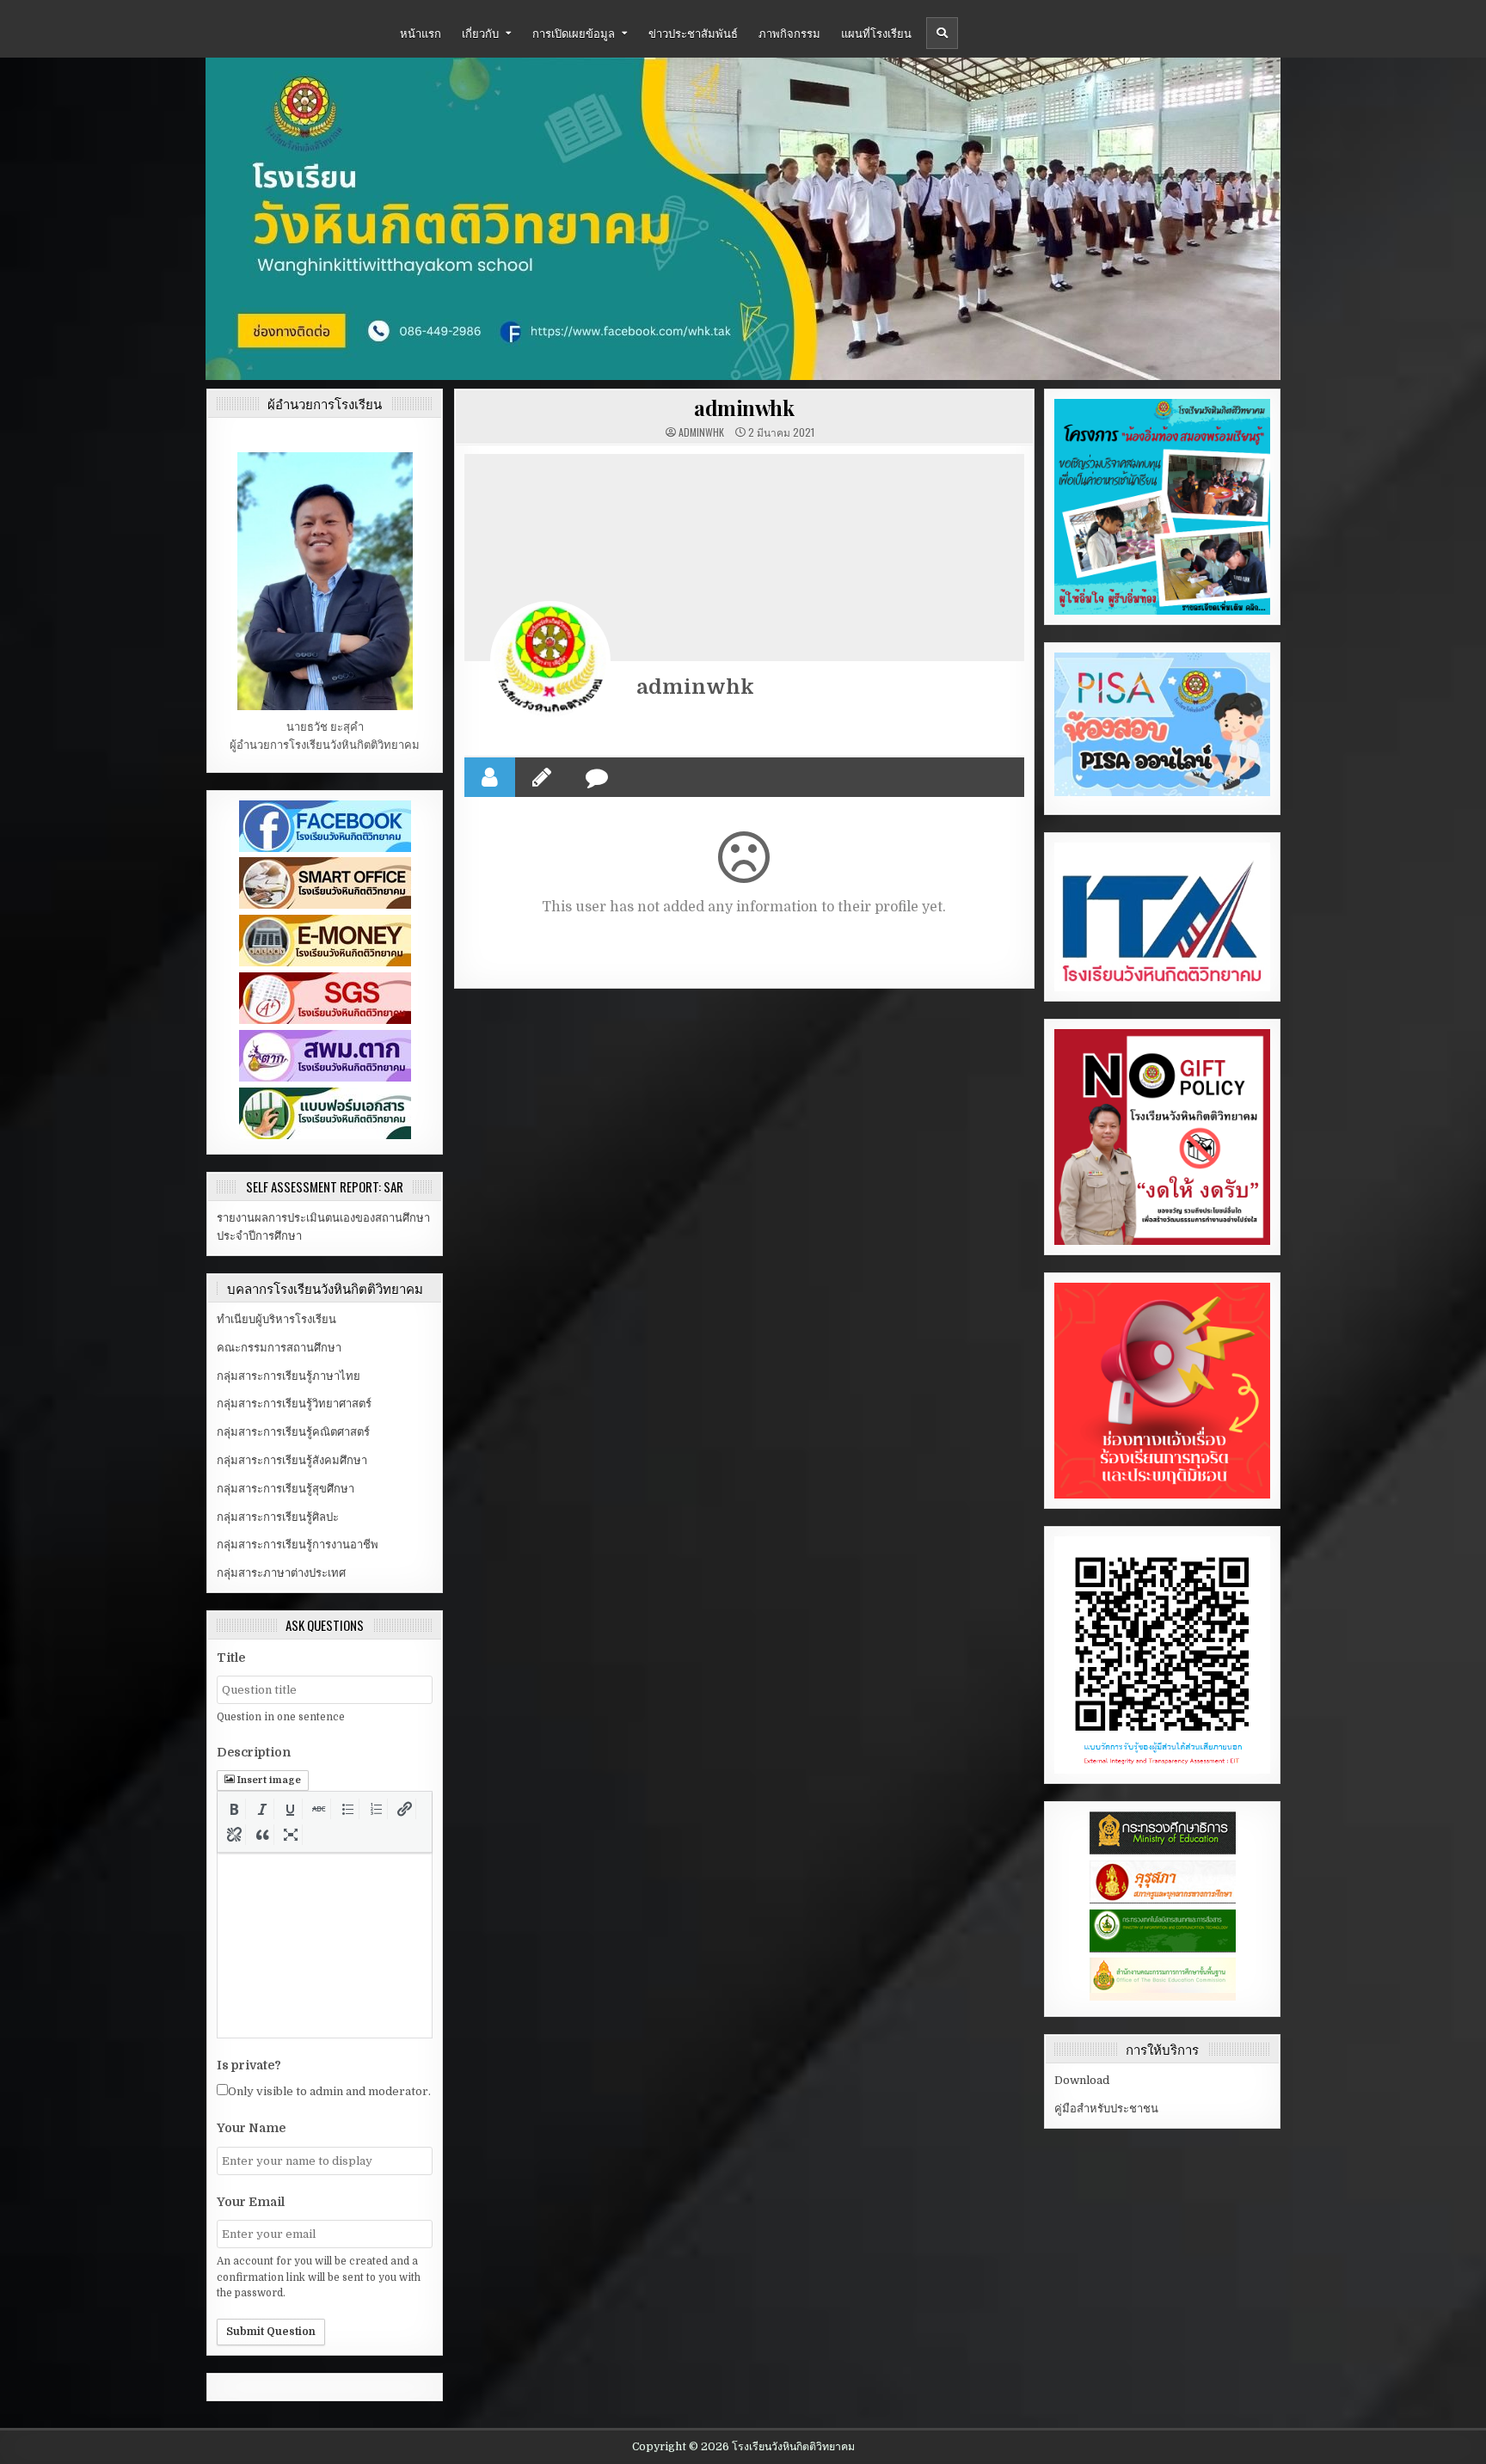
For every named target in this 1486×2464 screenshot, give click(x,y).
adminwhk (744, 408)
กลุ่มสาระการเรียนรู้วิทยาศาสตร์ (294, 1404)
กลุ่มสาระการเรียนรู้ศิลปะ (278, 1517)
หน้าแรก (421, 33)
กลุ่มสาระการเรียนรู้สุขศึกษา (286, 1489)
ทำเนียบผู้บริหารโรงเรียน (276, 1319)
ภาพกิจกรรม (789, 33)
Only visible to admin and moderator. (329, 2091)
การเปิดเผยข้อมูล (574, 33)
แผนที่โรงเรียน (876, 33)
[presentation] (234, 1809)
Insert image (269, 1780)
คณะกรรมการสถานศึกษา (279, 1348)
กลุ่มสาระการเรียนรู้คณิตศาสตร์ (293, 1432)
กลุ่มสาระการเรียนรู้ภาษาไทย (289, 1376)
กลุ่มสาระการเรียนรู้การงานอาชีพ (298, 1545)
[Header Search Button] (942, 33)
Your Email (251, 2202)
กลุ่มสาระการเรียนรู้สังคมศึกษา (292, 1460)
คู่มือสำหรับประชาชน (1106, 2108)
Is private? (249, 2065)
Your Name (251, 2128)
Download (1082, 2080)
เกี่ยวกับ (480, 33)
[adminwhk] (550, 661)
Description (254, 1752)
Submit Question (271, 2332)
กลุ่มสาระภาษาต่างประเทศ (281, 1573)
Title (231, 1658)
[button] (234, 1809)
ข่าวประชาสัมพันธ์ (693, 33)
